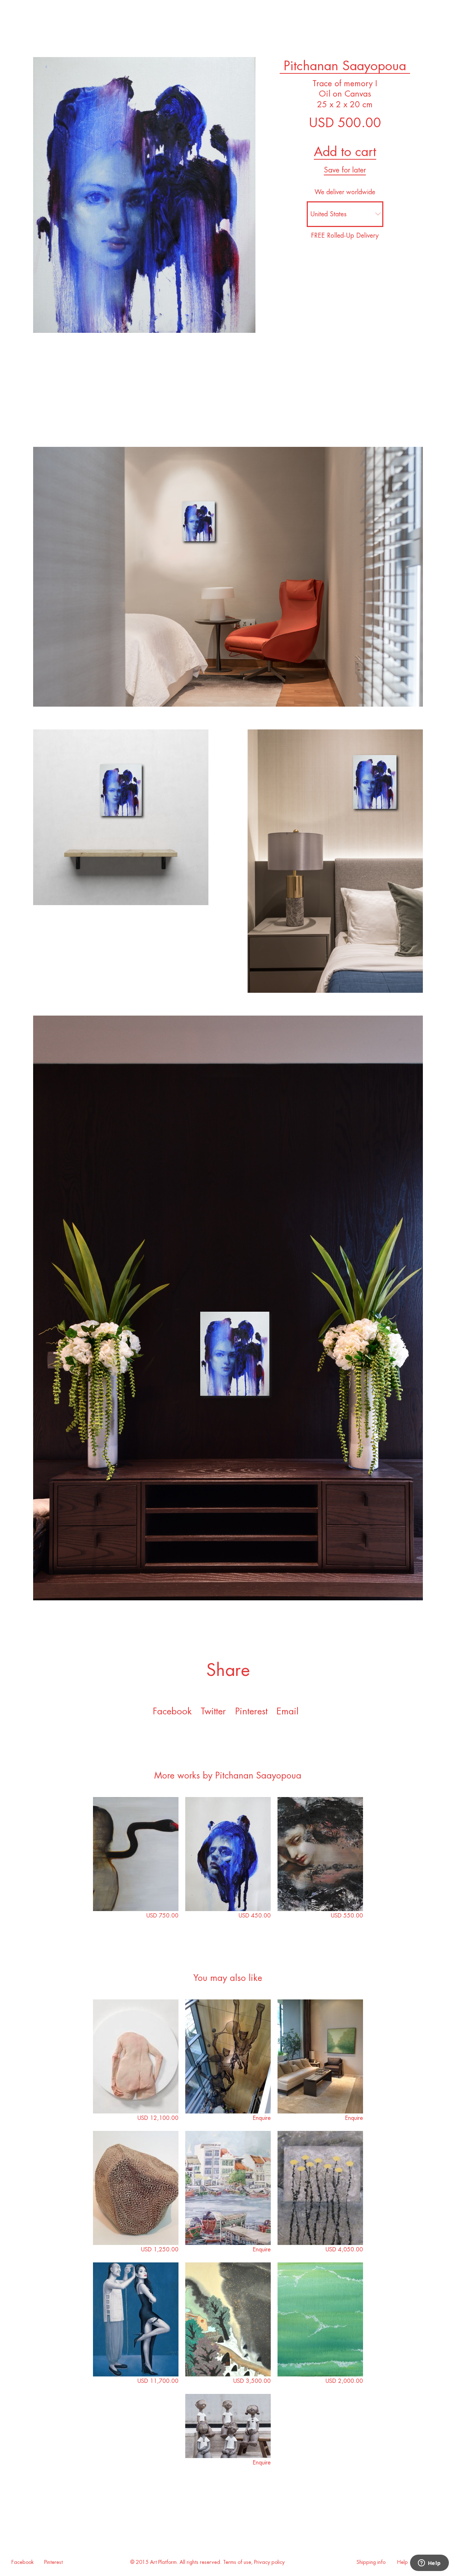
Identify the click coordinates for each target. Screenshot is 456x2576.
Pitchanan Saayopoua (345, 66)
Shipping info (371, 2562)
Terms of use (237, 2562)
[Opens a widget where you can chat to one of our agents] (429, 2564)
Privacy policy (269, 2562)
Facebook (172, 1711)
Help (403, 2562)
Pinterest (53, 2562)
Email (287, 1711)
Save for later (345, 170)
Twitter (213, 1711)
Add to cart (345, 152)
